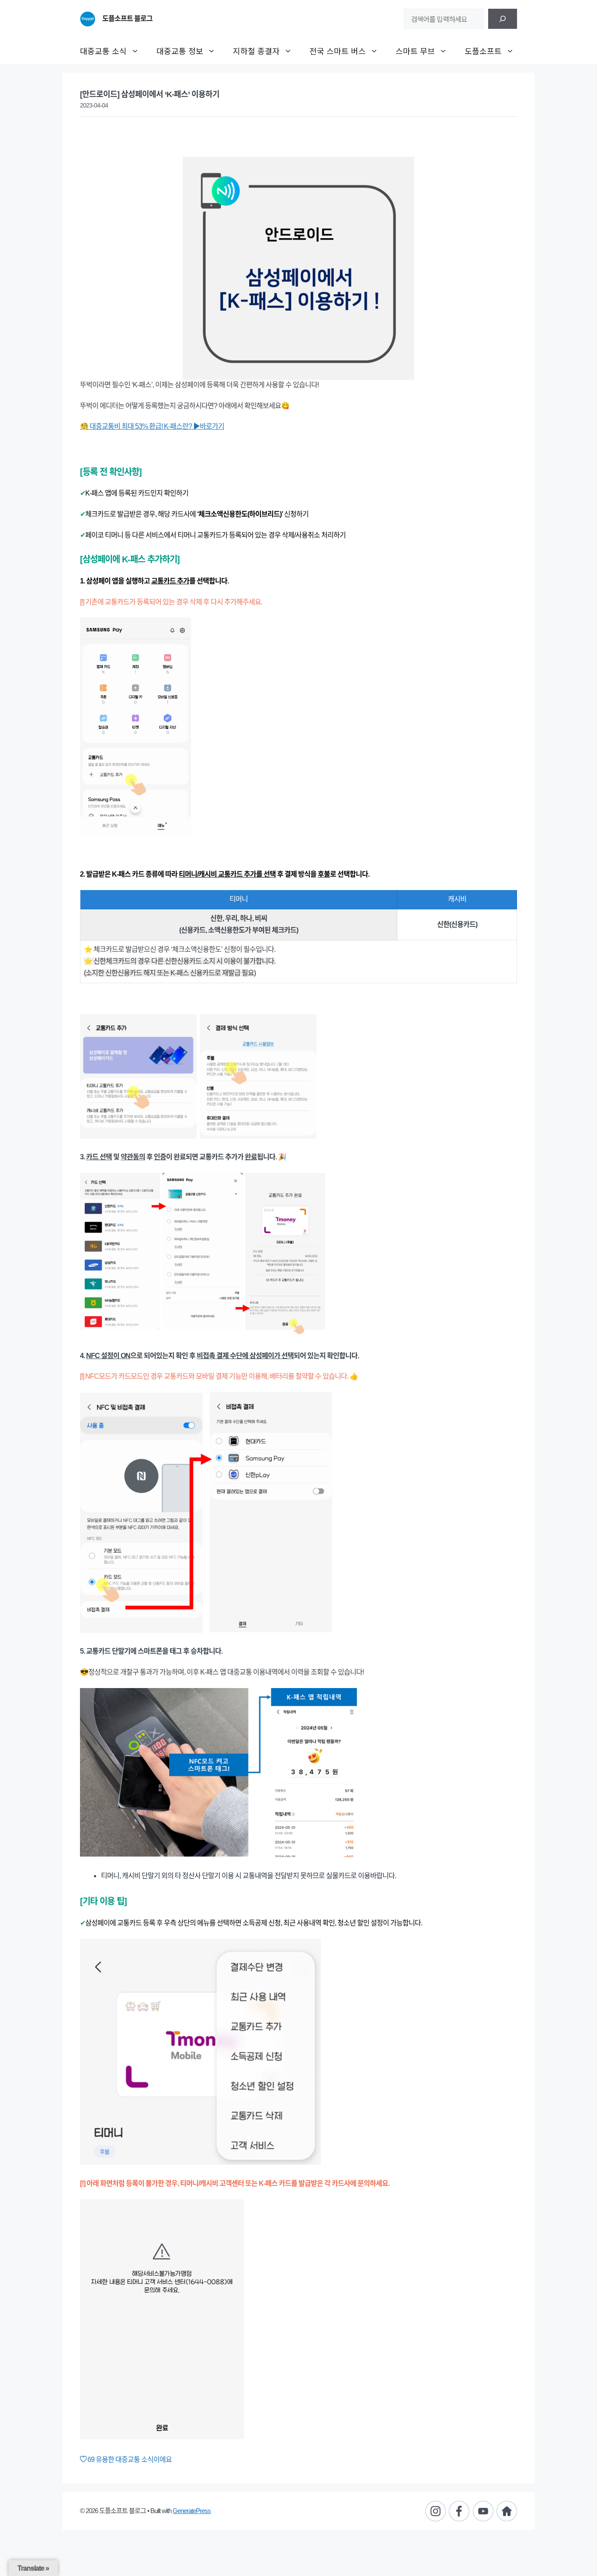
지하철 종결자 (256, 51)
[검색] (503, 19)
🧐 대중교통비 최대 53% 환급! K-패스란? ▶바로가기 (152, 426)
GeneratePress (192, 2511)
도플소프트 (483, 51)
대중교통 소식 (103, 51)
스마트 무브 (415, 51)
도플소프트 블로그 (127, 19)
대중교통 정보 (180, 51)
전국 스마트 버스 (338, 51)
